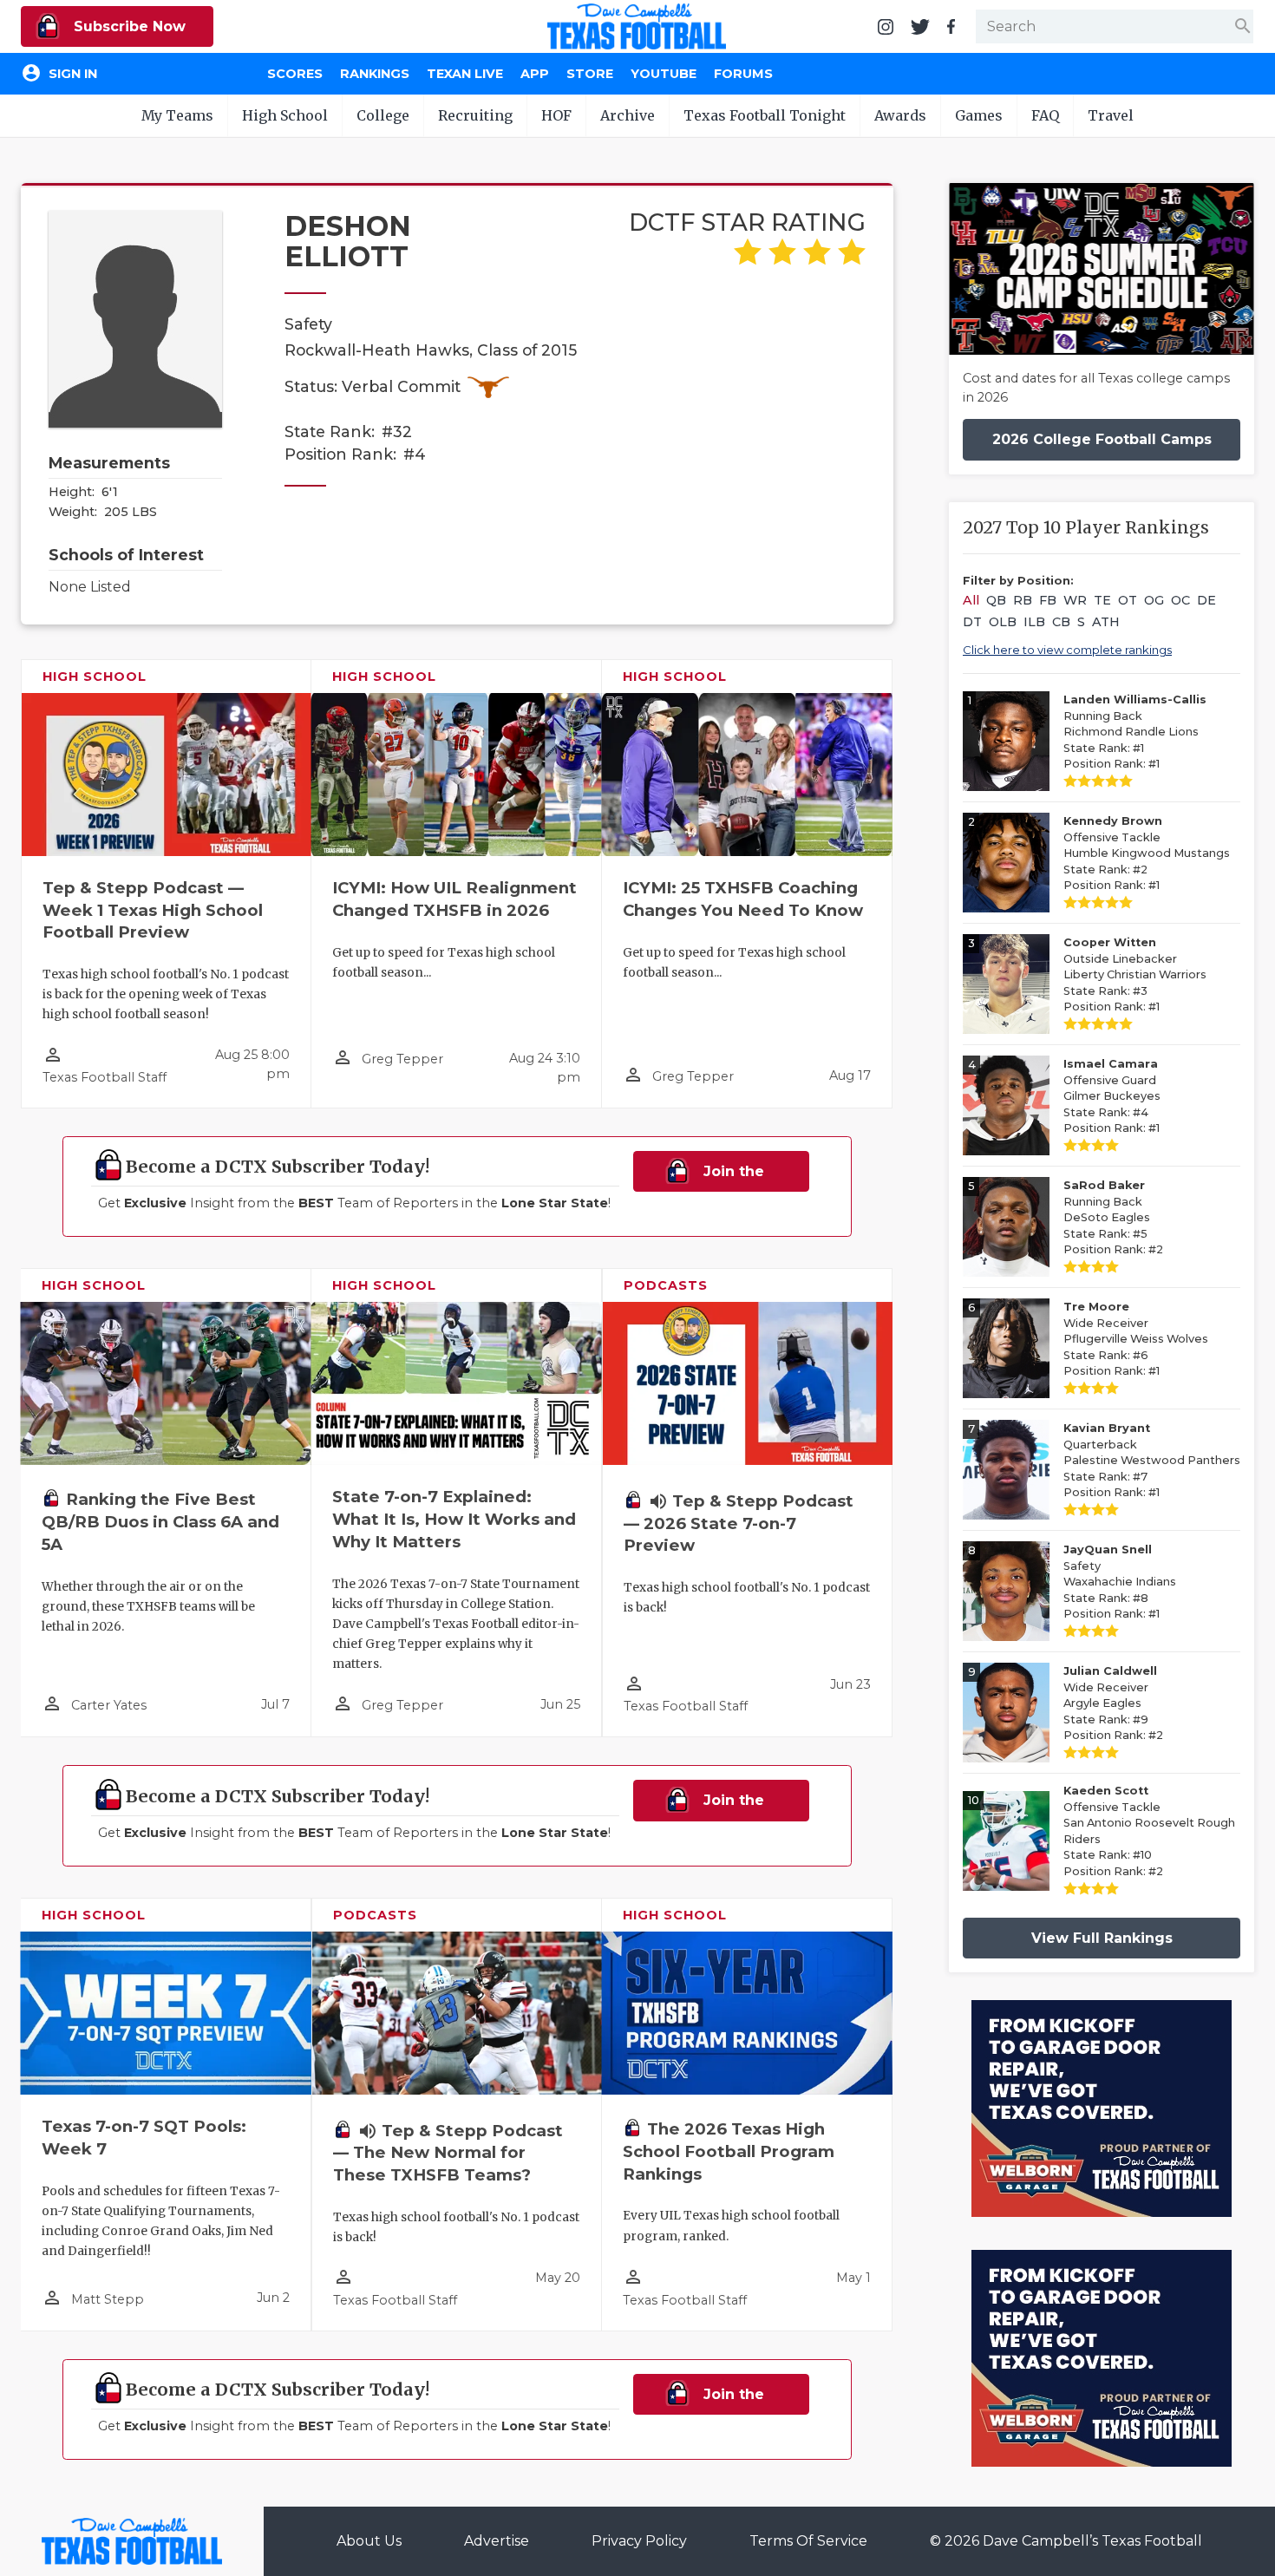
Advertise (497, 2541)
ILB (1034, 622)
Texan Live (465, 74)
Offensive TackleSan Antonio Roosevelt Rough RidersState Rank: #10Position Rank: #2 (1149, 1831)
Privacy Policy (639, 2541)
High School (285, 115)
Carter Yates (109, 1705)
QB (996, 600)
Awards (900, 115)
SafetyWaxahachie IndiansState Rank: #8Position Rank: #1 (1120, 1582)
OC (1180, 600)
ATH (1106, 622)
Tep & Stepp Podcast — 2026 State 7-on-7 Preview (739, 1523)
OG (1154, 600)
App (535, 74)
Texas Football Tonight (765, 115)
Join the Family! (726, 1177)
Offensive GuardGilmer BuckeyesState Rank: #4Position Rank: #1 (1112, 1096)
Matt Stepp (108, 2299)
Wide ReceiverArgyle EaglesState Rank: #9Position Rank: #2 (1113, 1703)
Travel (1111, 115)
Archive (628, 115)
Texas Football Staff (105, 1077)
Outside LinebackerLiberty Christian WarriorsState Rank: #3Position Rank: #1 (1135, 974)
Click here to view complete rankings (1067, 650)
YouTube (664, 74)
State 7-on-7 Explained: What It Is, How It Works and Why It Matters (454, 1519)
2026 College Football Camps (1102, 439)
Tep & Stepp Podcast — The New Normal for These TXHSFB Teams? (448, 2153)
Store (590, 74)
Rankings (375, 74)
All (971, 600)
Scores (295, 74)
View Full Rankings (1102, 1938)
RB (1023, 600)
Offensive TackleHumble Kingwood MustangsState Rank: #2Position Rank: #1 (1147, 853)
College (383, 115)
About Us (369, 2541)
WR (1075, 600)
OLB (1003, 622)
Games (979, 115)
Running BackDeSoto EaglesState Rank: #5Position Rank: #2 (1113, 1217)
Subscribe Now (127, 26)
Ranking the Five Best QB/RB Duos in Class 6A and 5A (160, 1522)
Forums (743, 74)
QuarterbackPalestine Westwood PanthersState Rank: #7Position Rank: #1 (1152, 1460)
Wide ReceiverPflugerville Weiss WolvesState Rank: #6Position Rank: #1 (1136, 1339)
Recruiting (475, 115)
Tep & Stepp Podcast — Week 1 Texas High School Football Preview (153, 910)
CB (1061, 622)
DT (972, 622)
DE (1206, 600)
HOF (556, 115)
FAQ (1045, 115)
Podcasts (666, 1285)
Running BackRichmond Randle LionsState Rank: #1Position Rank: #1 (1135, 732)
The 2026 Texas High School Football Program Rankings (729, 2151)
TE (1102, 600)
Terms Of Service (808, 2541)
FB (1048, 600)
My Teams (177, 115)
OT (1128, 600)
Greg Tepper (402, 1059)
